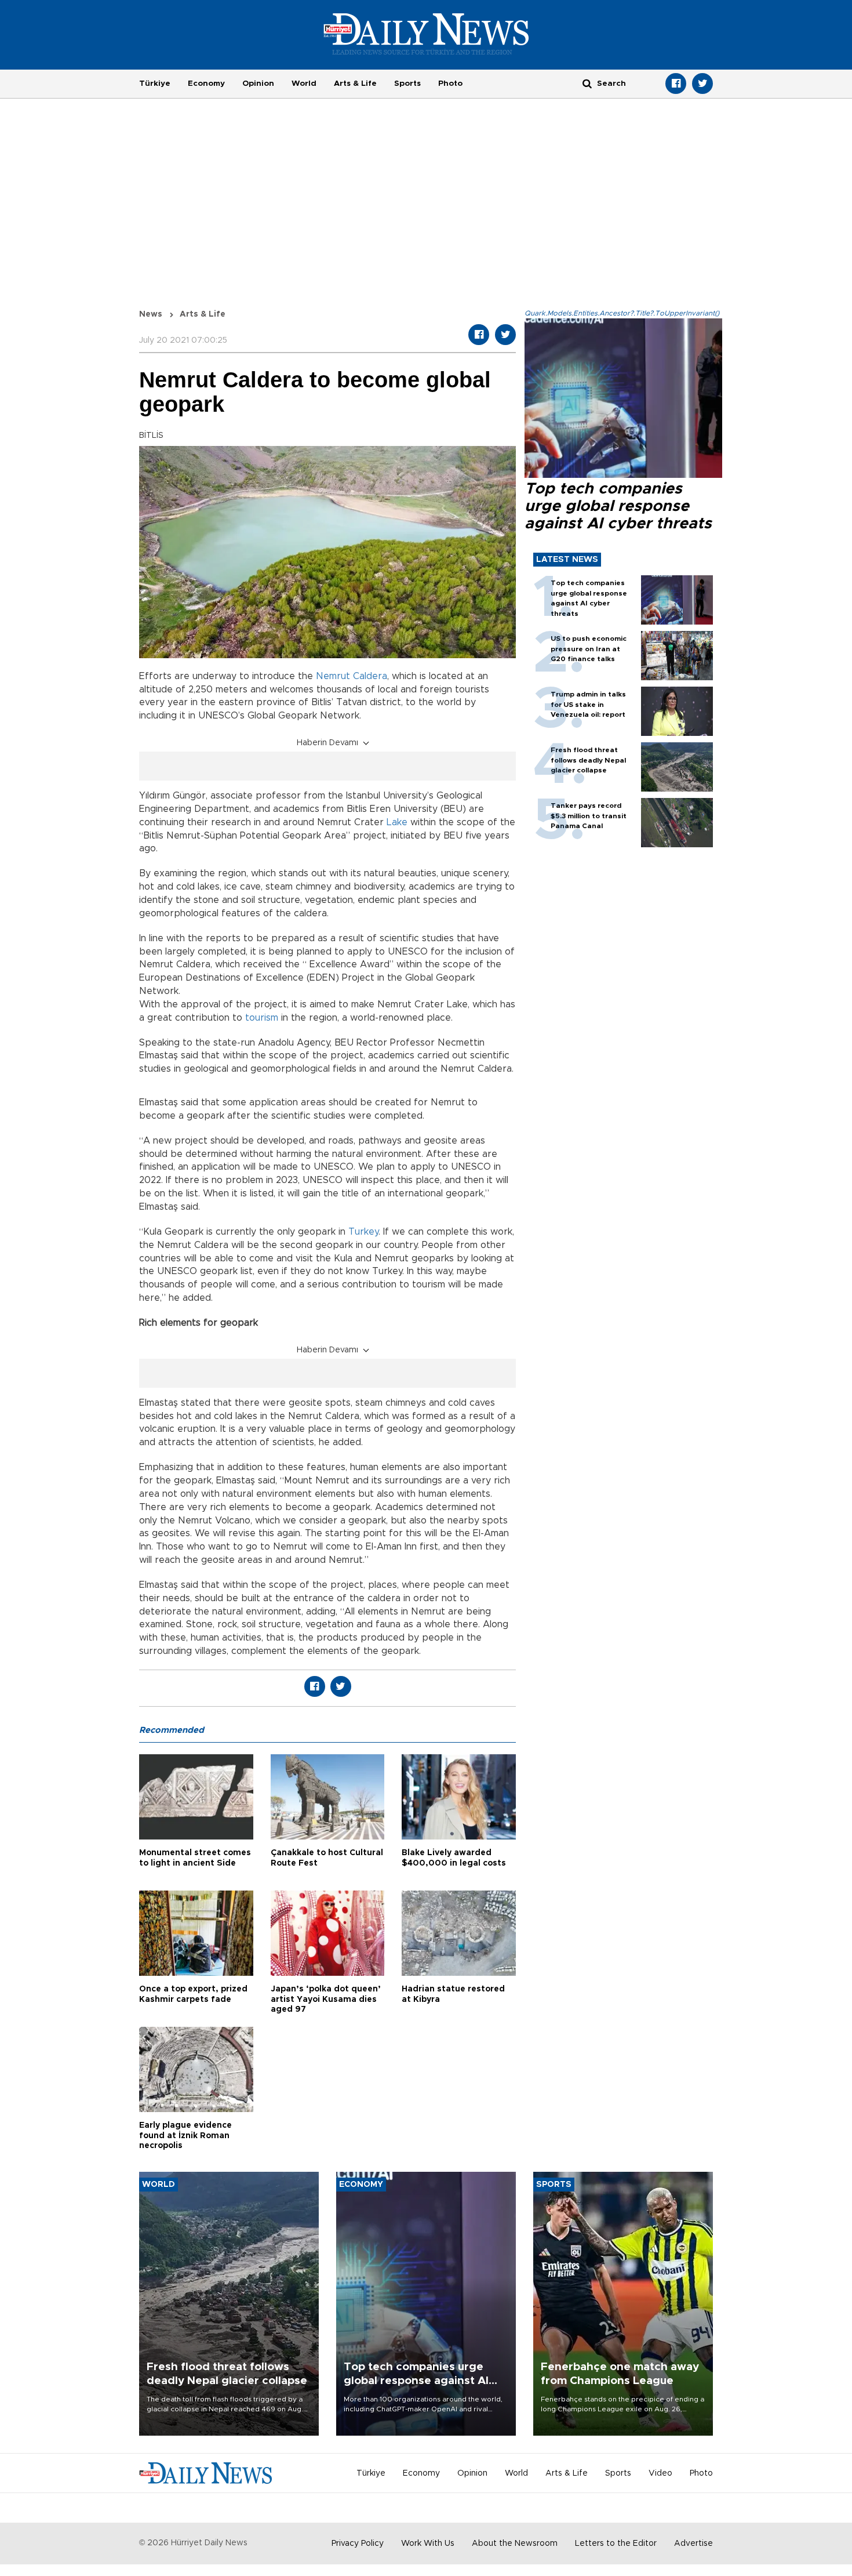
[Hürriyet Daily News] (426, 34)
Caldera (370, 676)
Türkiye (155, 84)
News (151, 314)
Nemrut (333, 676)
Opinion (258, 84)
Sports (407, 84)
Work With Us (428, 2544)
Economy (206, 84)
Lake (397, 822)
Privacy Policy (358, 2544)
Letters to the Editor (616, 2544)
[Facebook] (676, 84)
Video (660, 2473)
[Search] (587, 83)
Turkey (363, 1232)
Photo (450, 84)
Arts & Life (355, 84)
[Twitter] (702, 84)
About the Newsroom (515, 2544)
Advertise (693, 2544)
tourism (262, 1018)
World (304, 84)
